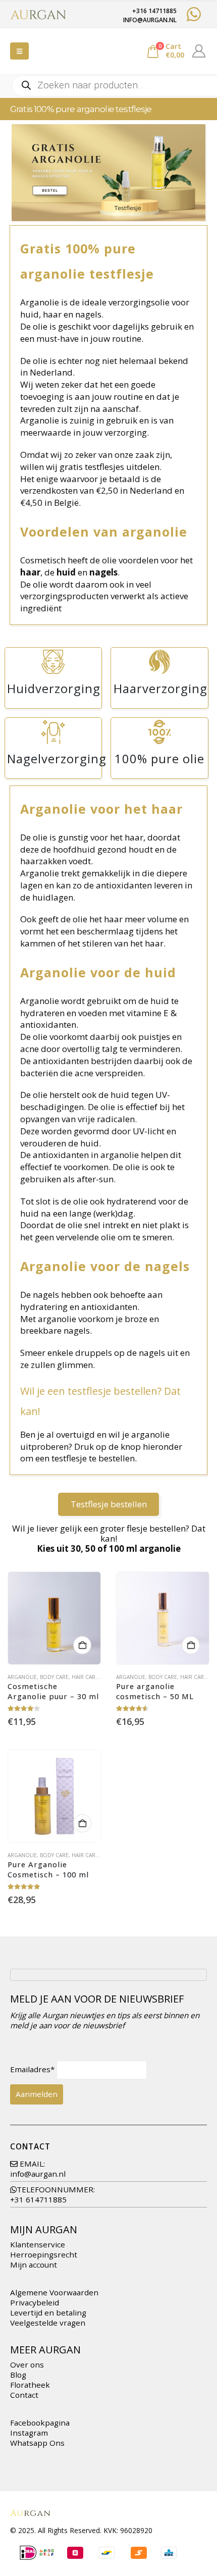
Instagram (29, 2433)
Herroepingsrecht (44, 2254)
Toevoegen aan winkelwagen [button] (82, 1645)
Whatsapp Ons (37, 2443)
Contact (24, 2395)
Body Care (54, 1677)
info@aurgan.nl (38, 2174)
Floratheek (30, 2385)
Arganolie (22, 1677)
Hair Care (85, 1677)
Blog (18, 2375)
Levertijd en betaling (48, 2312)
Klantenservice (38, 2244)
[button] (19, 51)
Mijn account (34, 2265)
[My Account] (199, 51)
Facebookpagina (40, 2423)
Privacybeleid (35, 2302)
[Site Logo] (38, 15)
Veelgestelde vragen (48, 2323)
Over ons (27, 2364)
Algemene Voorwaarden (54, 2292)
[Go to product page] (54, 1618)
